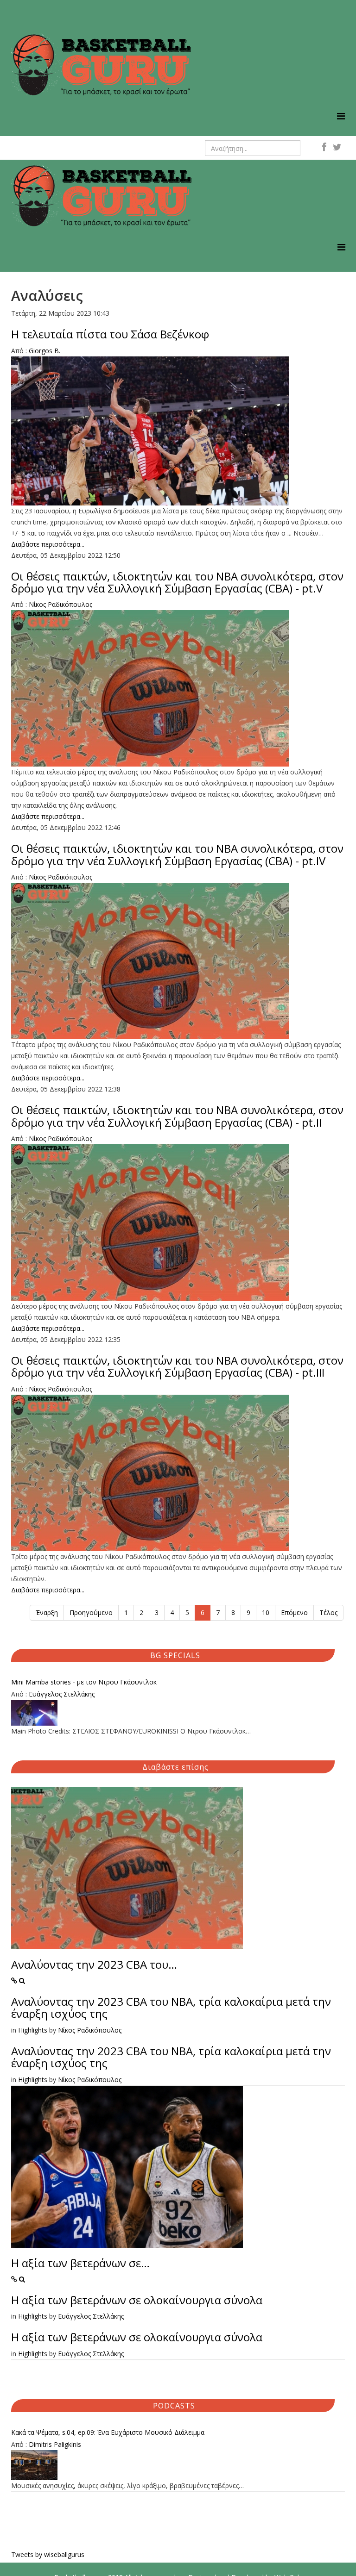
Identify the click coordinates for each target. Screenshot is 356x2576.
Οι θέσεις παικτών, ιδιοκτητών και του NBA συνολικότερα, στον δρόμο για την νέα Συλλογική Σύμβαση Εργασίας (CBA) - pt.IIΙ (177, 1366)
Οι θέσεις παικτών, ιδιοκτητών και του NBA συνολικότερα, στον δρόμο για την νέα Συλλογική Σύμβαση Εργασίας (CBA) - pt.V (177, 582)
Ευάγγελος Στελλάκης (62, 1694)
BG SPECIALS (175, 1655)
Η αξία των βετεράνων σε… (80, 2263)
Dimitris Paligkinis (55, 2444)
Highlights (33, 2030)
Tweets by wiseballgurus (48, 2554)
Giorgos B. (44, 351)
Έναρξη (47, 1612)
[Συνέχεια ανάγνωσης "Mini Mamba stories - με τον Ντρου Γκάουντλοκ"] (178, 1713)
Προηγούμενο (91, 1612)
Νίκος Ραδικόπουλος (60, 604)
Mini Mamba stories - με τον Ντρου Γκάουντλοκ (84, 1682)
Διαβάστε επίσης (175, 1767)
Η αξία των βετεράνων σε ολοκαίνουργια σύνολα (137, 2300)
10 (266, 1612)
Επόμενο (294, 1612)
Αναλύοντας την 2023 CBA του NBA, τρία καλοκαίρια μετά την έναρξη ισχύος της (171, 2007)
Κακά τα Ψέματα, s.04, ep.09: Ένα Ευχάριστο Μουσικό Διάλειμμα (108, 2432)
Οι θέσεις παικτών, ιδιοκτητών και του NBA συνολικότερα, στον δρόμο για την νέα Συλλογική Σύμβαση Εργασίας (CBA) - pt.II (177, 1116)
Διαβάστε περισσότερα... (48, 544)
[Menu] (341, 116)
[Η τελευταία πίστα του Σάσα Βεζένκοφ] (178, 431)
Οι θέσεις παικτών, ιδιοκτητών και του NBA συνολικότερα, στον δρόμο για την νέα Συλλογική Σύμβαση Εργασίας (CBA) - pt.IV (177, 854)
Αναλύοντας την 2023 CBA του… (94, 1964)
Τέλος (328, 1612)
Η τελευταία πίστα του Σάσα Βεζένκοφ (110, 334)
